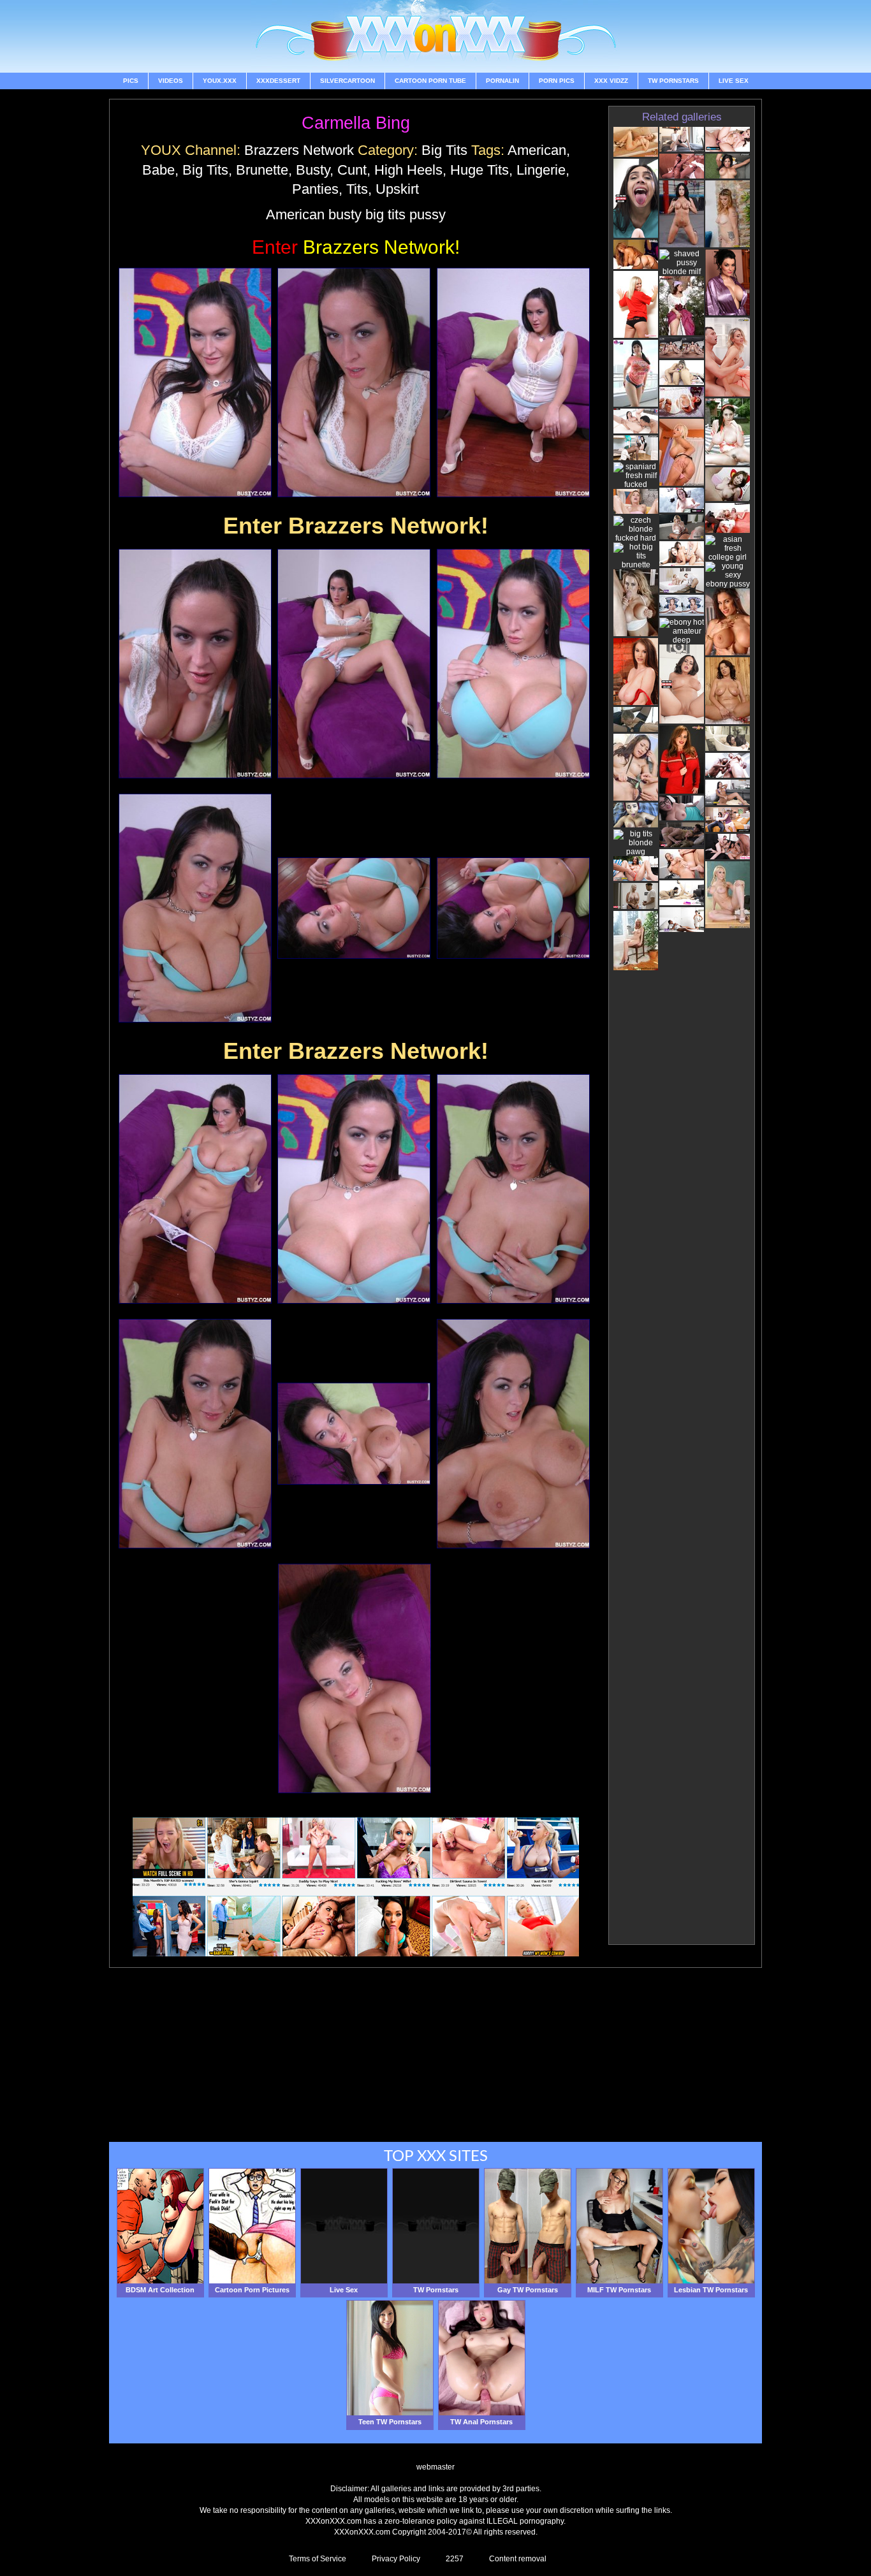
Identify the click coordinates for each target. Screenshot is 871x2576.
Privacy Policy (396, 2559)
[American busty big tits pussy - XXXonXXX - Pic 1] (195, 382)
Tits (357, 189)
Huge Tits (479, 170)
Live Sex (734, 81)
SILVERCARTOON (348, 81)
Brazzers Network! (356, 247)
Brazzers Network (299, 150)
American (537, 150)
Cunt (352, 170)
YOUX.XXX (220, 81)
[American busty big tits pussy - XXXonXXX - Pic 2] (354, 382)
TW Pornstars (673, 81)
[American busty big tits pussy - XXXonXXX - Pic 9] (513, 908)
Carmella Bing (356, 123)
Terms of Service (318, 2559)
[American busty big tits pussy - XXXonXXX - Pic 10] (195, 1189)
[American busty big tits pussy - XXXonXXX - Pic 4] (195, 664)
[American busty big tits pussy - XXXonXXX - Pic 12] (513, 1189)
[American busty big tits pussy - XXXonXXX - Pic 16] (355, 1678)
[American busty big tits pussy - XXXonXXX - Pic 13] (195, 1434)
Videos (171, 81)
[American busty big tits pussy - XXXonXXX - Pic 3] (513, 382)
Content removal (518, 2559)
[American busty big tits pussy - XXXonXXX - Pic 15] (513, 1434)
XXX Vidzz (611, 81)
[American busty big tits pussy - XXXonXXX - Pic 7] (195, 908)
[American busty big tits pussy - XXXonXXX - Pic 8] (354, 908)
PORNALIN (502, 81)
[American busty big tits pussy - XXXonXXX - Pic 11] (354, 1189)
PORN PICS (557, 81)
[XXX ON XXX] (435, 36)
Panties (315, 189)
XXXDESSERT (278, 81)
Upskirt (397, 189)
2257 (455, 2559)
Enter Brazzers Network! (356, 526)
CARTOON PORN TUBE (430, 81)
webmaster (435, 2467)
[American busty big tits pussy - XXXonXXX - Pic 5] (354, 664)
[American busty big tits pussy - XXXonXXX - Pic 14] (354, 1434)
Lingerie (541, 170)
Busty (313, 170)
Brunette (262, 170)
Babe (158, 170)
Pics (131, 81)
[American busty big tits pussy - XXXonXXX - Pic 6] (513, 664)
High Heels (408, 170)
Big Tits (444, 150)
